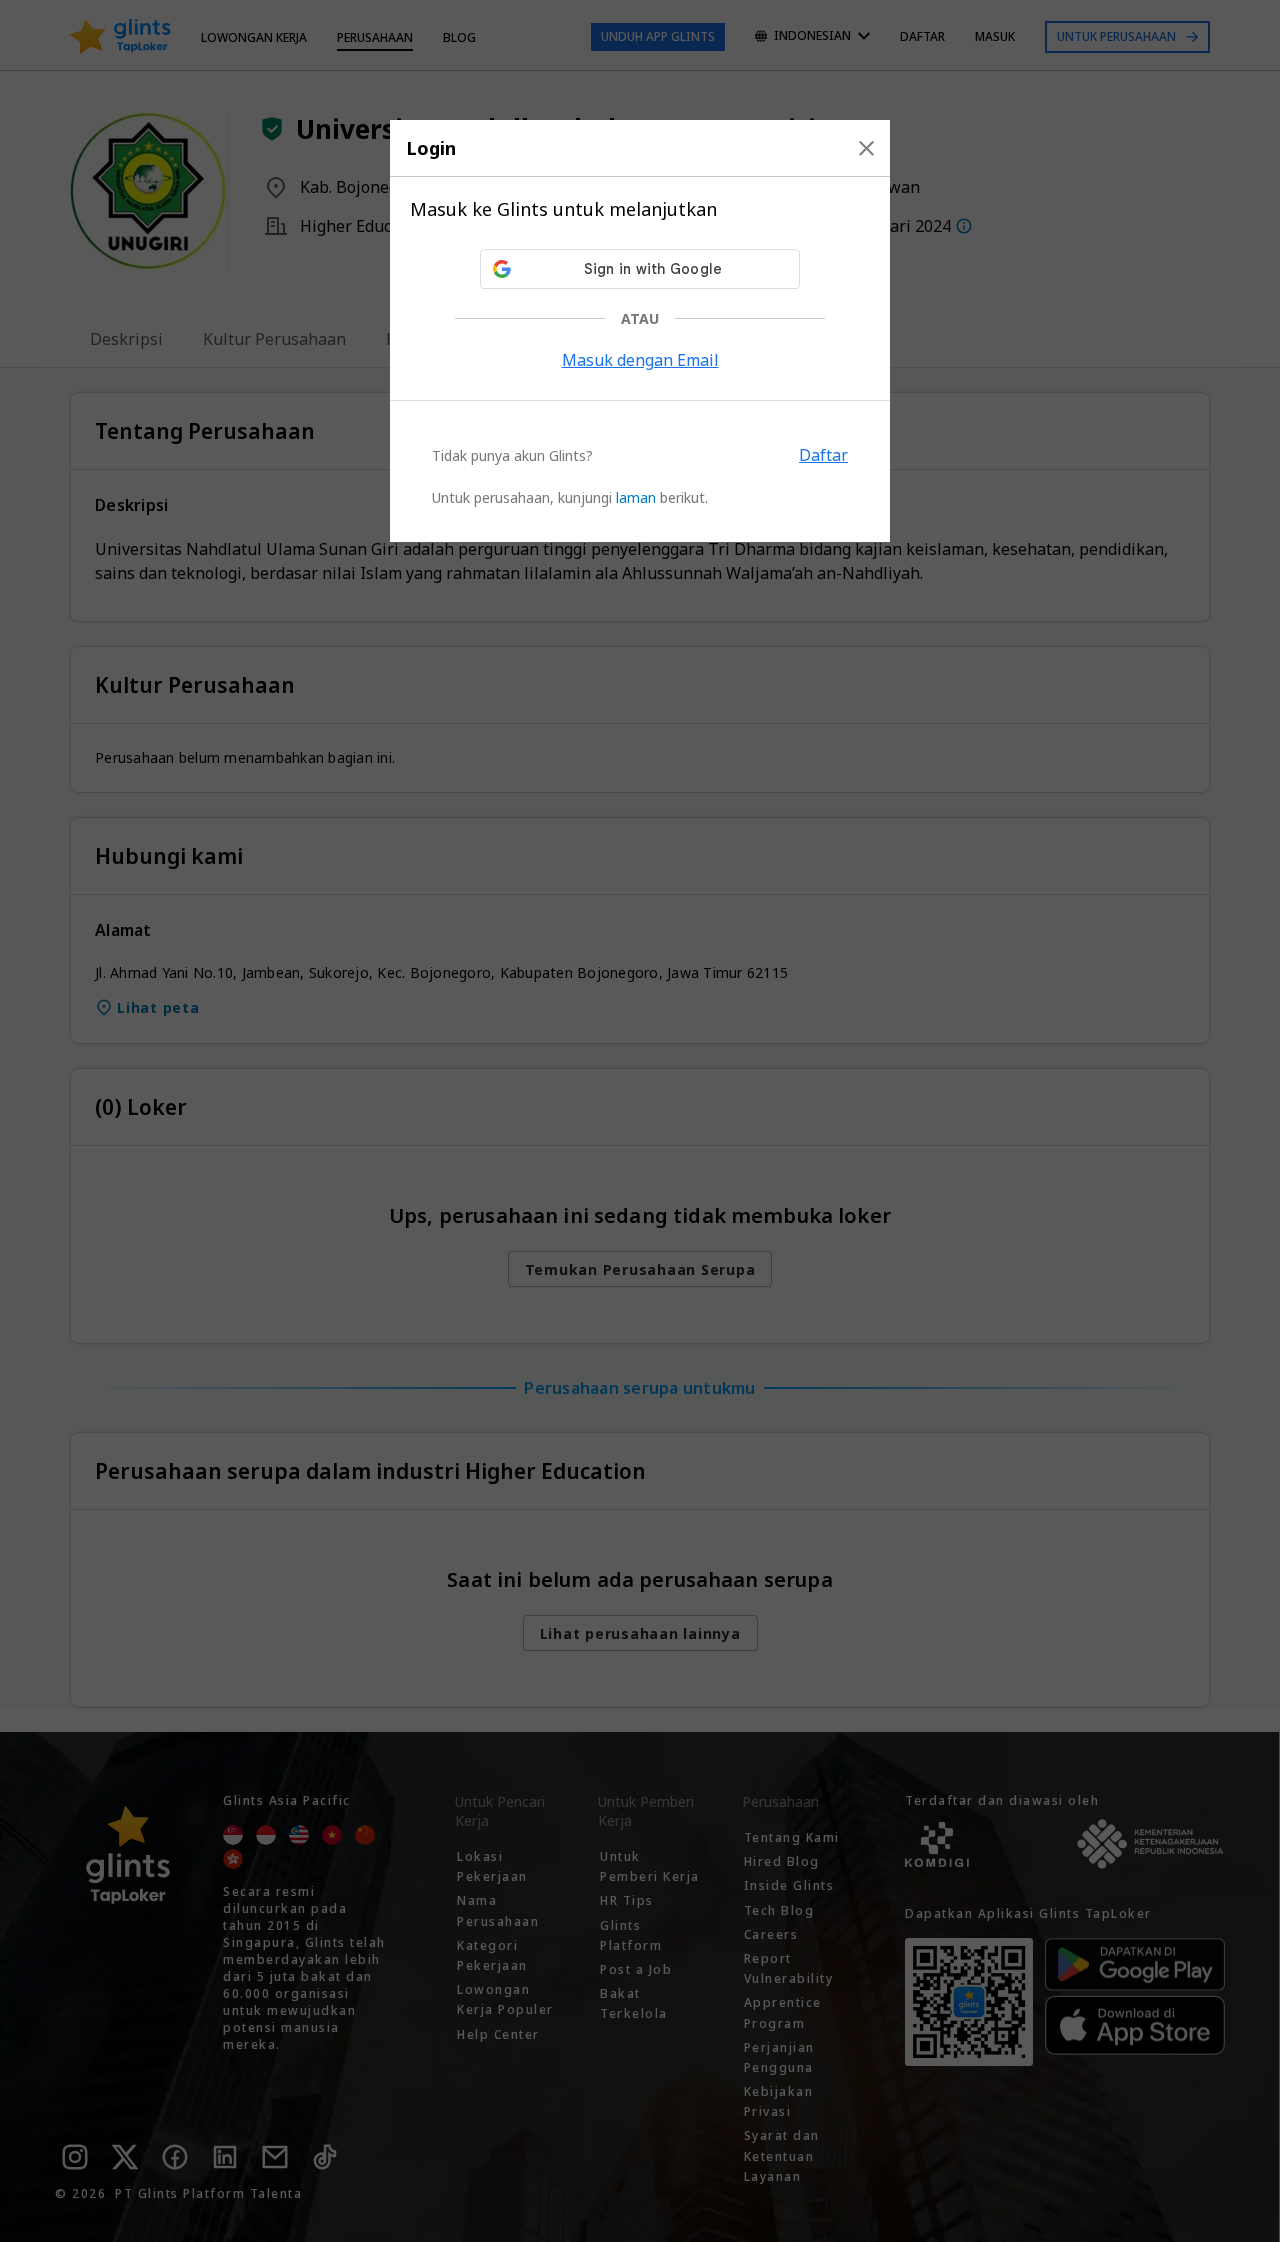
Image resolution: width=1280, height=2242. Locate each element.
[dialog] (640, 331)
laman (636, 497)
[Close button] (866, 148)
